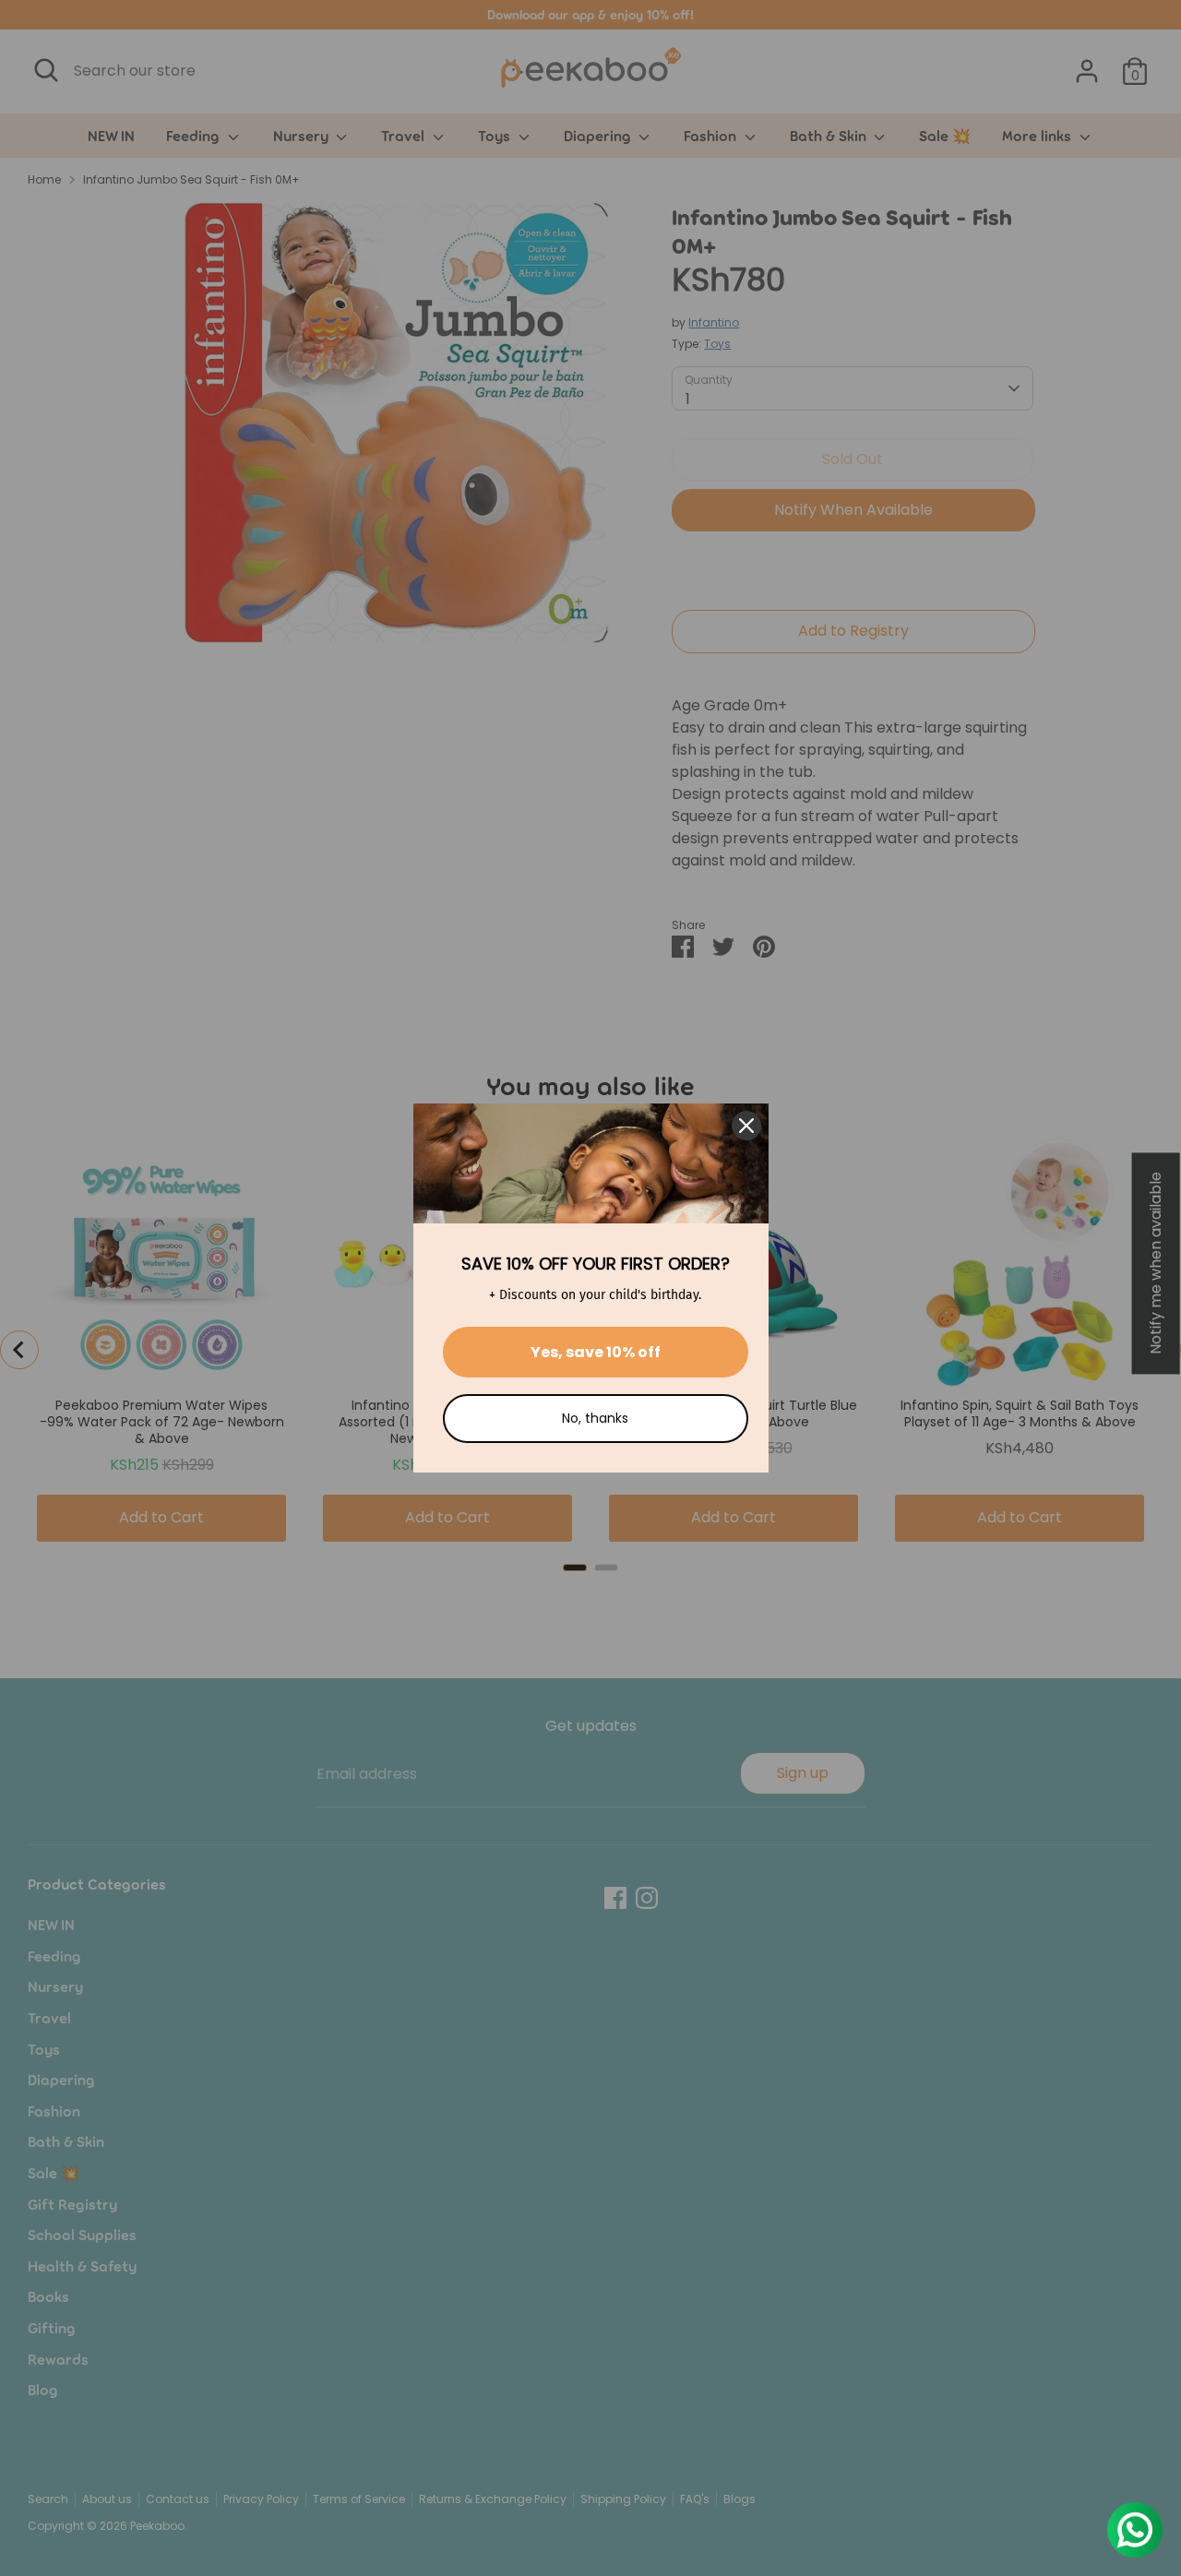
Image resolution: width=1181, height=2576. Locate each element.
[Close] (746, 1126)
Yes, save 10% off (596, 1352)
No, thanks (595, 1418)
